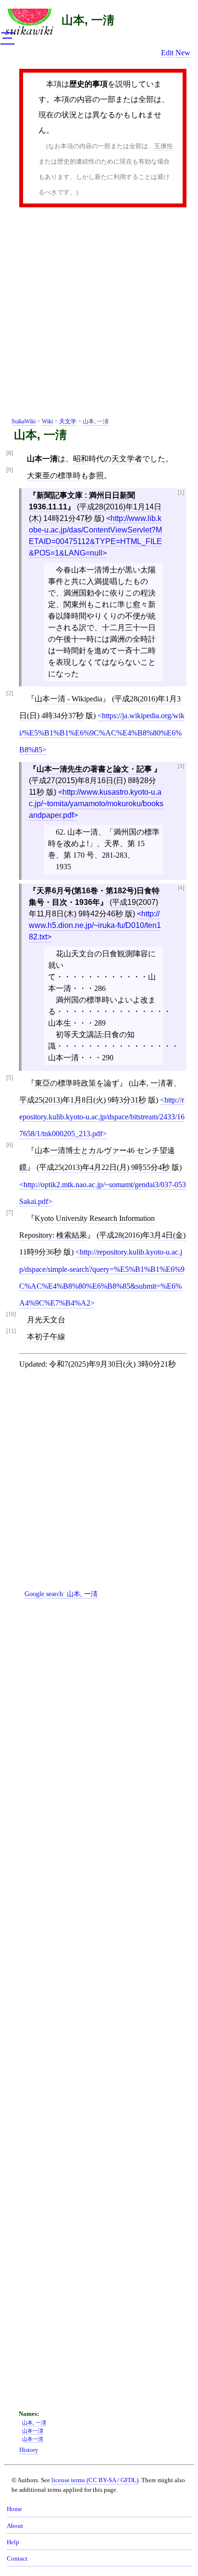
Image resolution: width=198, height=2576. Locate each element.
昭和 (81, 459)
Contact (17, 2559)
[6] (10, 1145)
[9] (10, 470)
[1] (181, 493)
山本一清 (33, 2439)
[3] (181, 767)
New (183, 53)
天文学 (68, 421)
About (15, 2526)
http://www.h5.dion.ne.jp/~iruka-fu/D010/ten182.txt (95, 925)
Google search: (61, 1594)
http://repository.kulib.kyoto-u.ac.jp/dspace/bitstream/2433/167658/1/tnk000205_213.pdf (102, 1117)
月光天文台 (46, 1320)
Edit (167, 53)
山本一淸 (33, 2431)
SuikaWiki (24, 421)
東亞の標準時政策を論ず (77, 1083)
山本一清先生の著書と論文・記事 (95, 769)
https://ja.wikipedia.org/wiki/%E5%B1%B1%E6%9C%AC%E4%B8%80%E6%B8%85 (102, 732)
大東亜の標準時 (54, 476)
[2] (10, 693)
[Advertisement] (99, 314)
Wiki (47, 421)
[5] (10, 1078)
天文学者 (127, 459)
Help (13, 2542)
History (29, 2450)
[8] (10, 453)
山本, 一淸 (88, 20)
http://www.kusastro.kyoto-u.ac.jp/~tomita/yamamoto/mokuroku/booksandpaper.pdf (96, 804)
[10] (11, 1314)
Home (14, 2509)
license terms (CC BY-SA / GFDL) (95, 2480)
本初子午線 (46, 1337)
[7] (10, 1213)
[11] (11, 1331)
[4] (181, 888)
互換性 (164, 146)
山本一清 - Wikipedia (68, 699)
